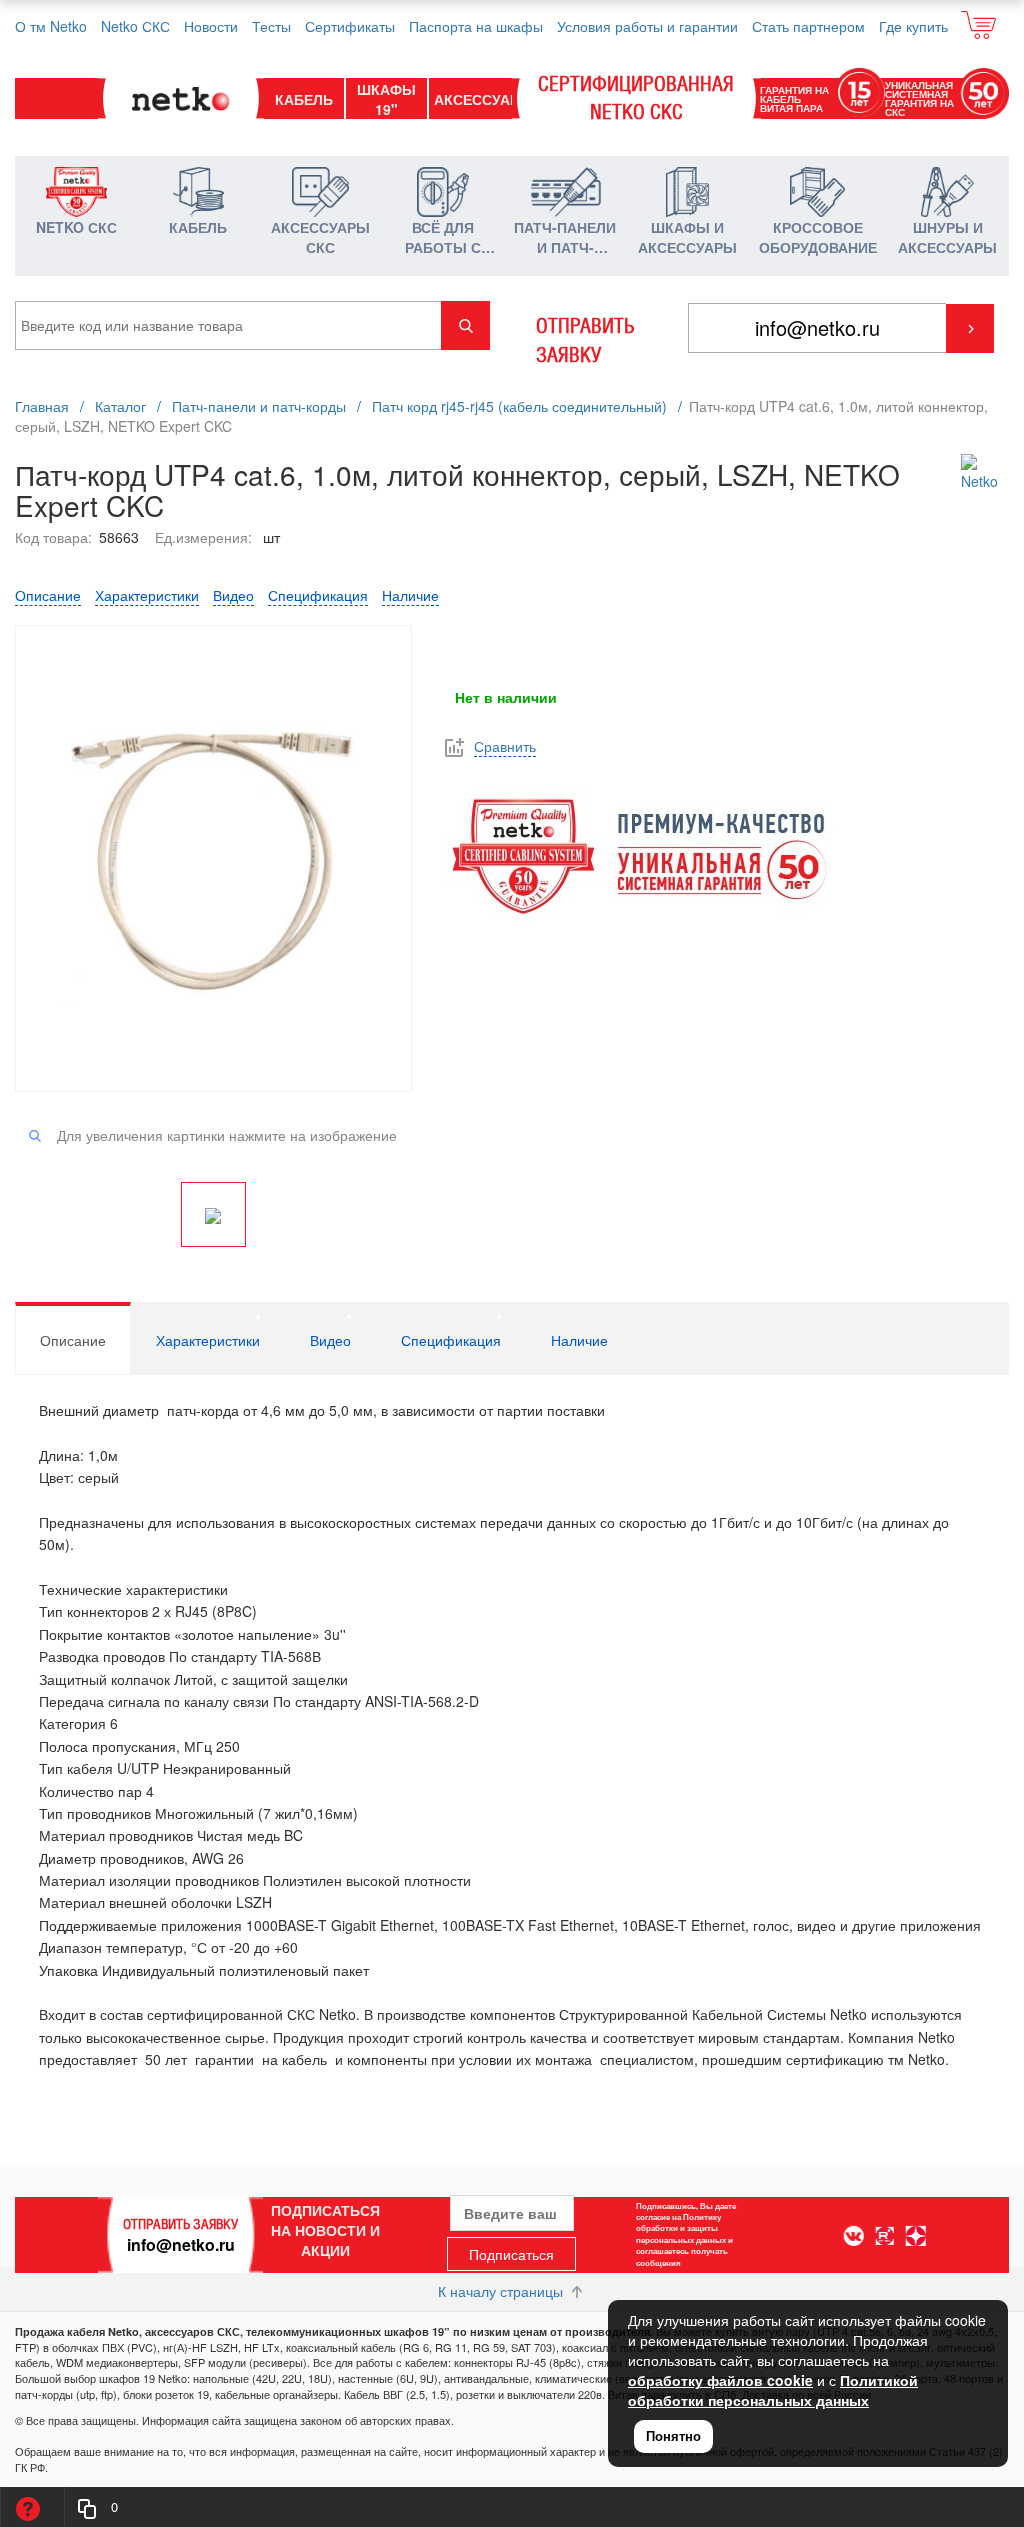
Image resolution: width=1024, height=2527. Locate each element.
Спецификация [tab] (451, 1340)
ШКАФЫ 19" (386, 99)
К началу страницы (502, 2291)
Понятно (673, 2435)
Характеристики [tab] (208, 1340)
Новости (211, 26)
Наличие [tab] (579, 1340)
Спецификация (318, 595)
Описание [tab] (73, 1340)
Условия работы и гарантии (647, 26)
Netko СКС (135, 26)
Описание (48, 595)
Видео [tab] (330, 1340)
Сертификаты (350, 26)
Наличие (410, 595)
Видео (233, 595)
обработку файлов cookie (720, 2380)
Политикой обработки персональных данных (773, 2390)
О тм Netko (51, 26)
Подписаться (511, 2254)
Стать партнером (808, 26)
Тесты (271, 26)
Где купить (913, 26)
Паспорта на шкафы (476, 26)
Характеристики (147, 595)
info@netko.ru (181, 2244)
